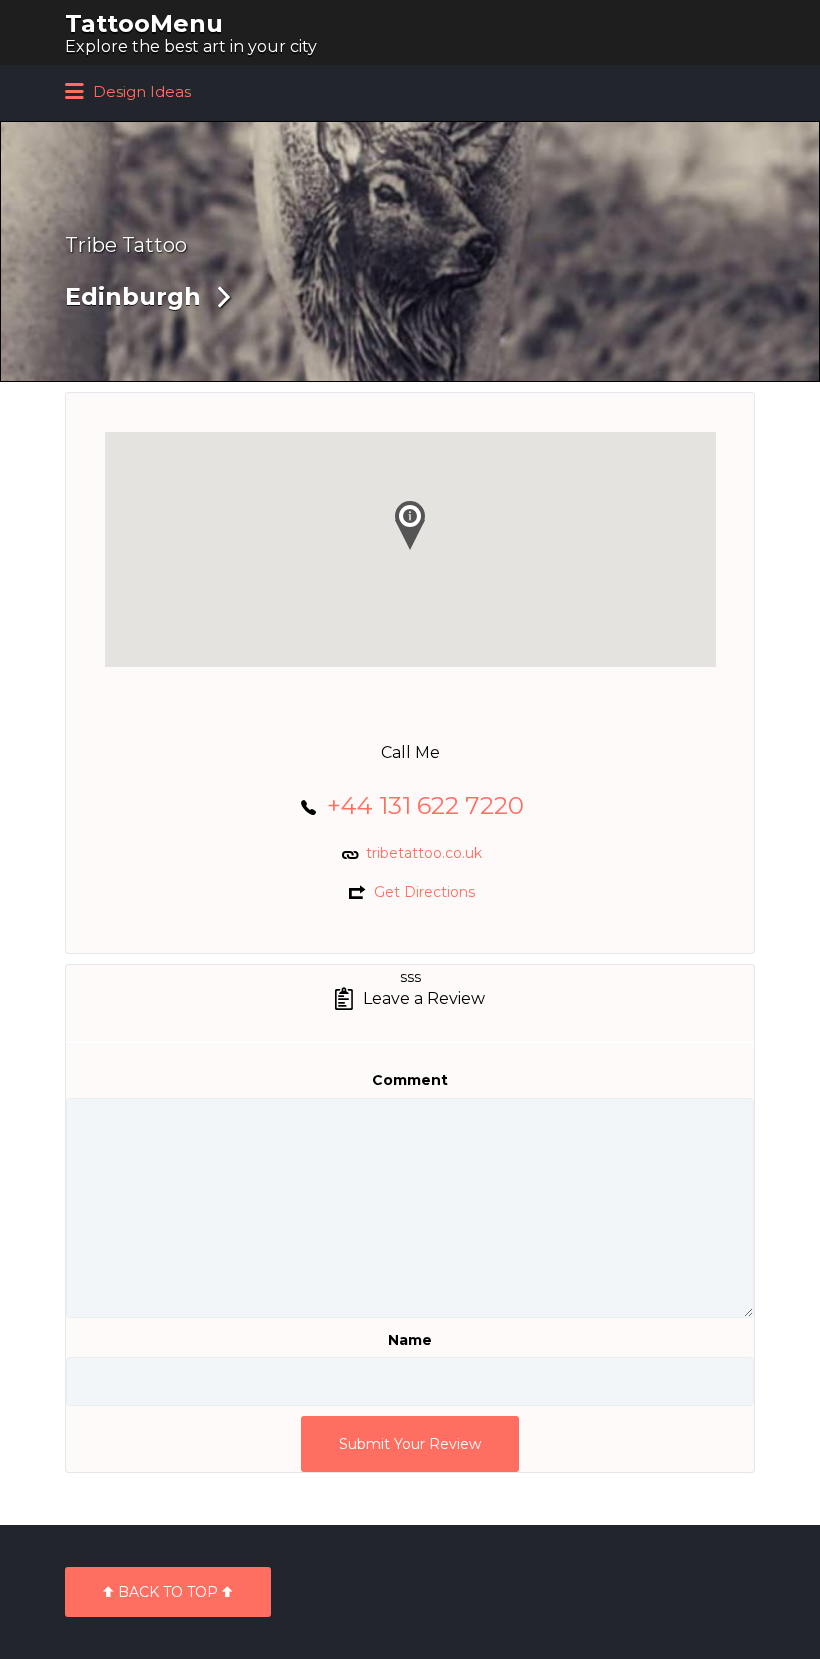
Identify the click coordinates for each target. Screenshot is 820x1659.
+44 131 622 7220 (425, 805)
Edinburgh (133, 296)
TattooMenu (144, 23)
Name (410, 1340)
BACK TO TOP (168, 1592)
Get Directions (424, 892)
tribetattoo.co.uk (424, 853)
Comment (410, 1080)
